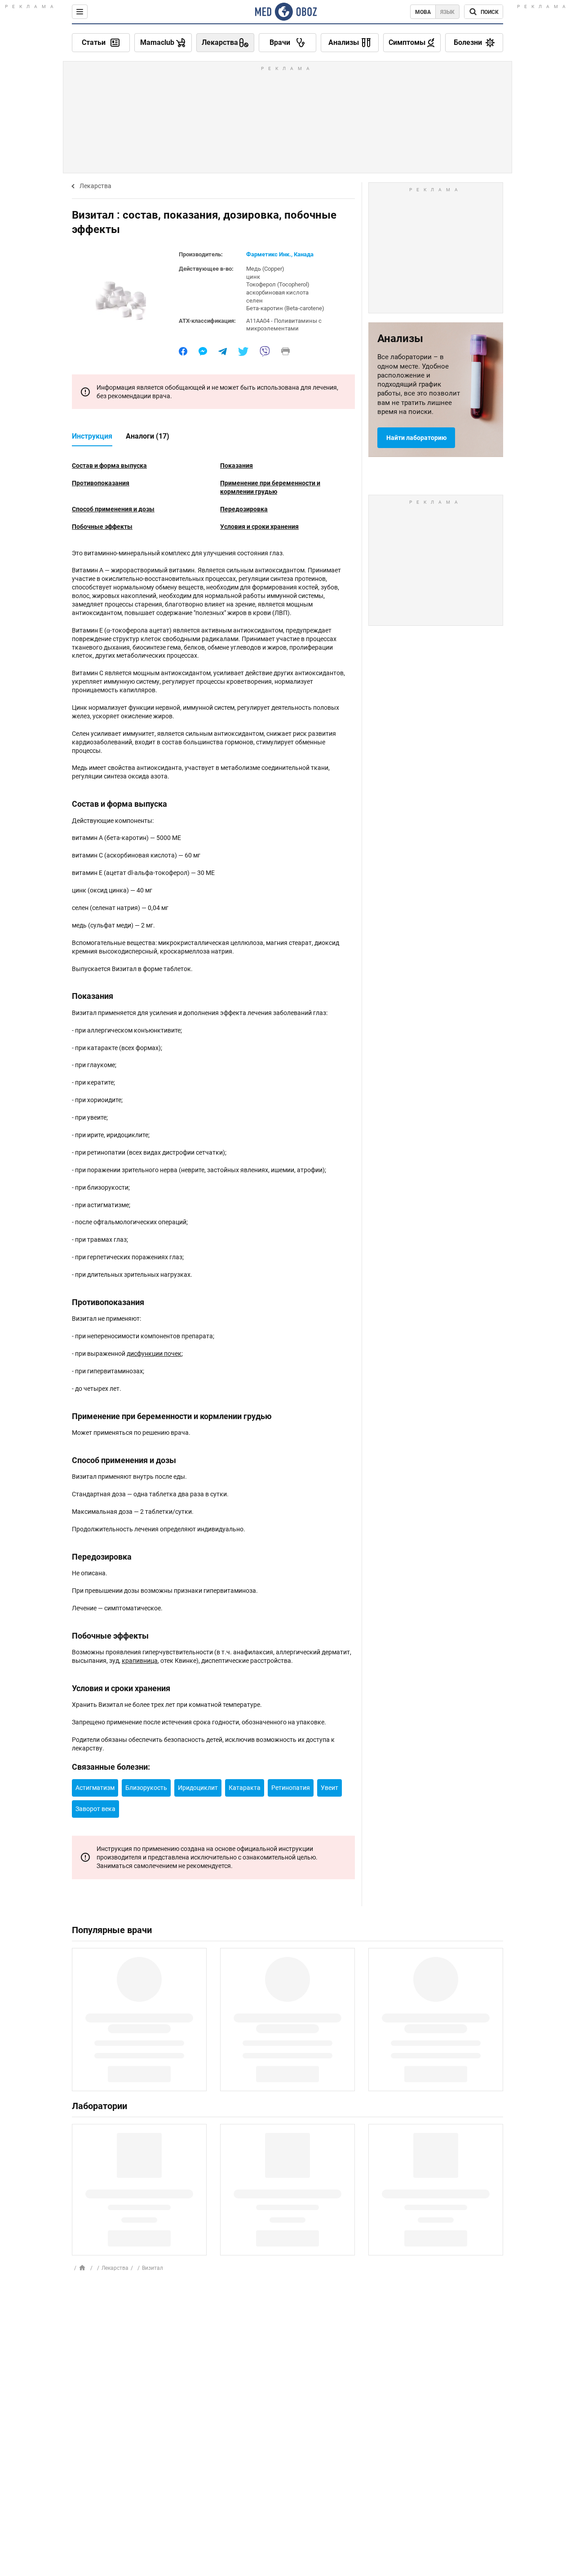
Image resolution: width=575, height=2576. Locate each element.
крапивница (140, 1661)
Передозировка (244, 509)
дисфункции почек (154, 1354)
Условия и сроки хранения (259, 527)
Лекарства (95, 186)
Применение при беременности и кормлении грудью (270, 487)
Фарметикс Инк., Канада (280, 254)
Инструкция (92, 436)
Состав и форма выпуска (109, 466)
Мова (423, 12)
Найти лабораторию (416, 438)
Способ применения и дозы (113, 509)
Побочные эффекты (102, 527)
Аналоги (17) (148, 436)
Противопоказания (101, 483)
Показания (237, 466)
